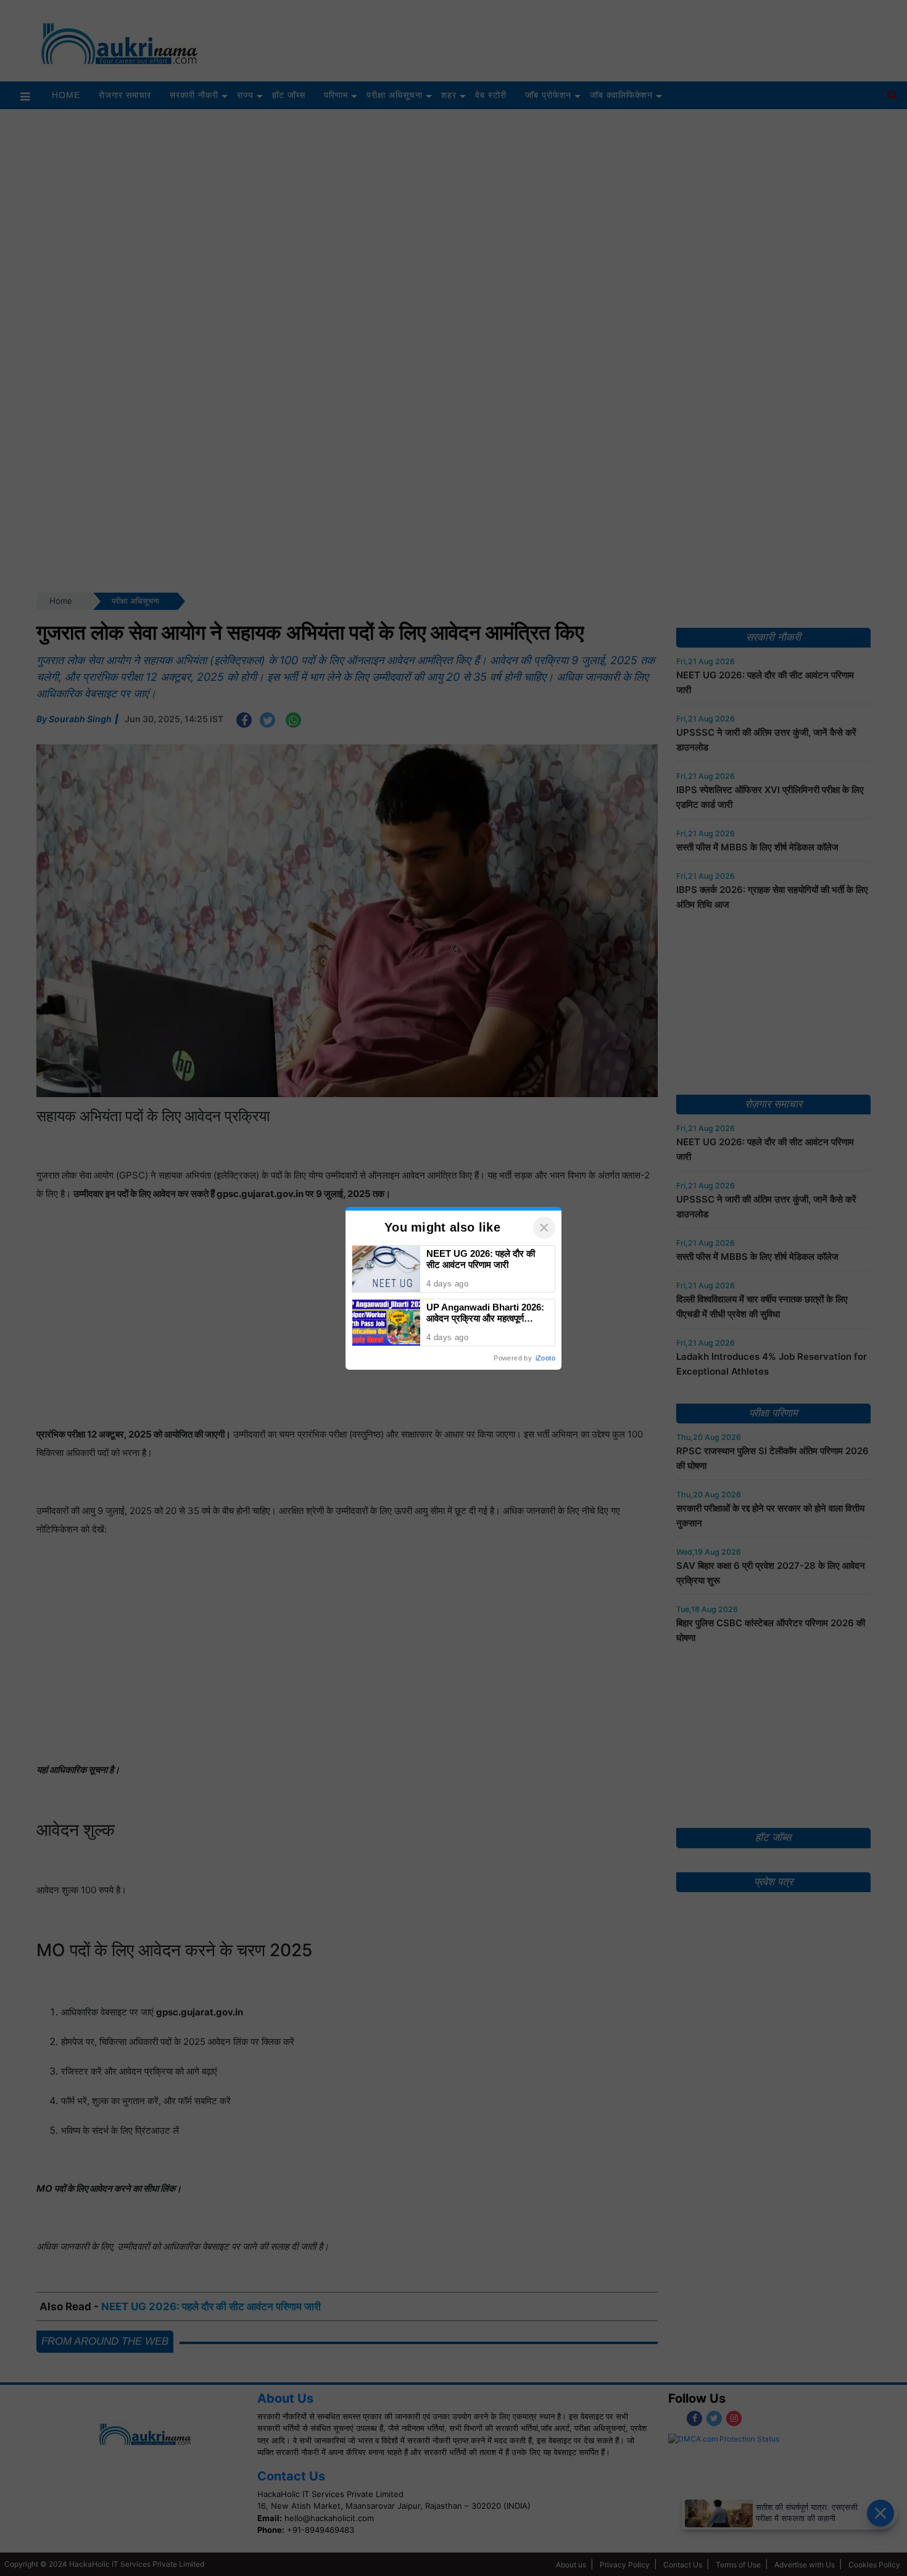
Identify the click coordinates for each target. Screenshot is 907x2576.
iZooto (545, 1358)
